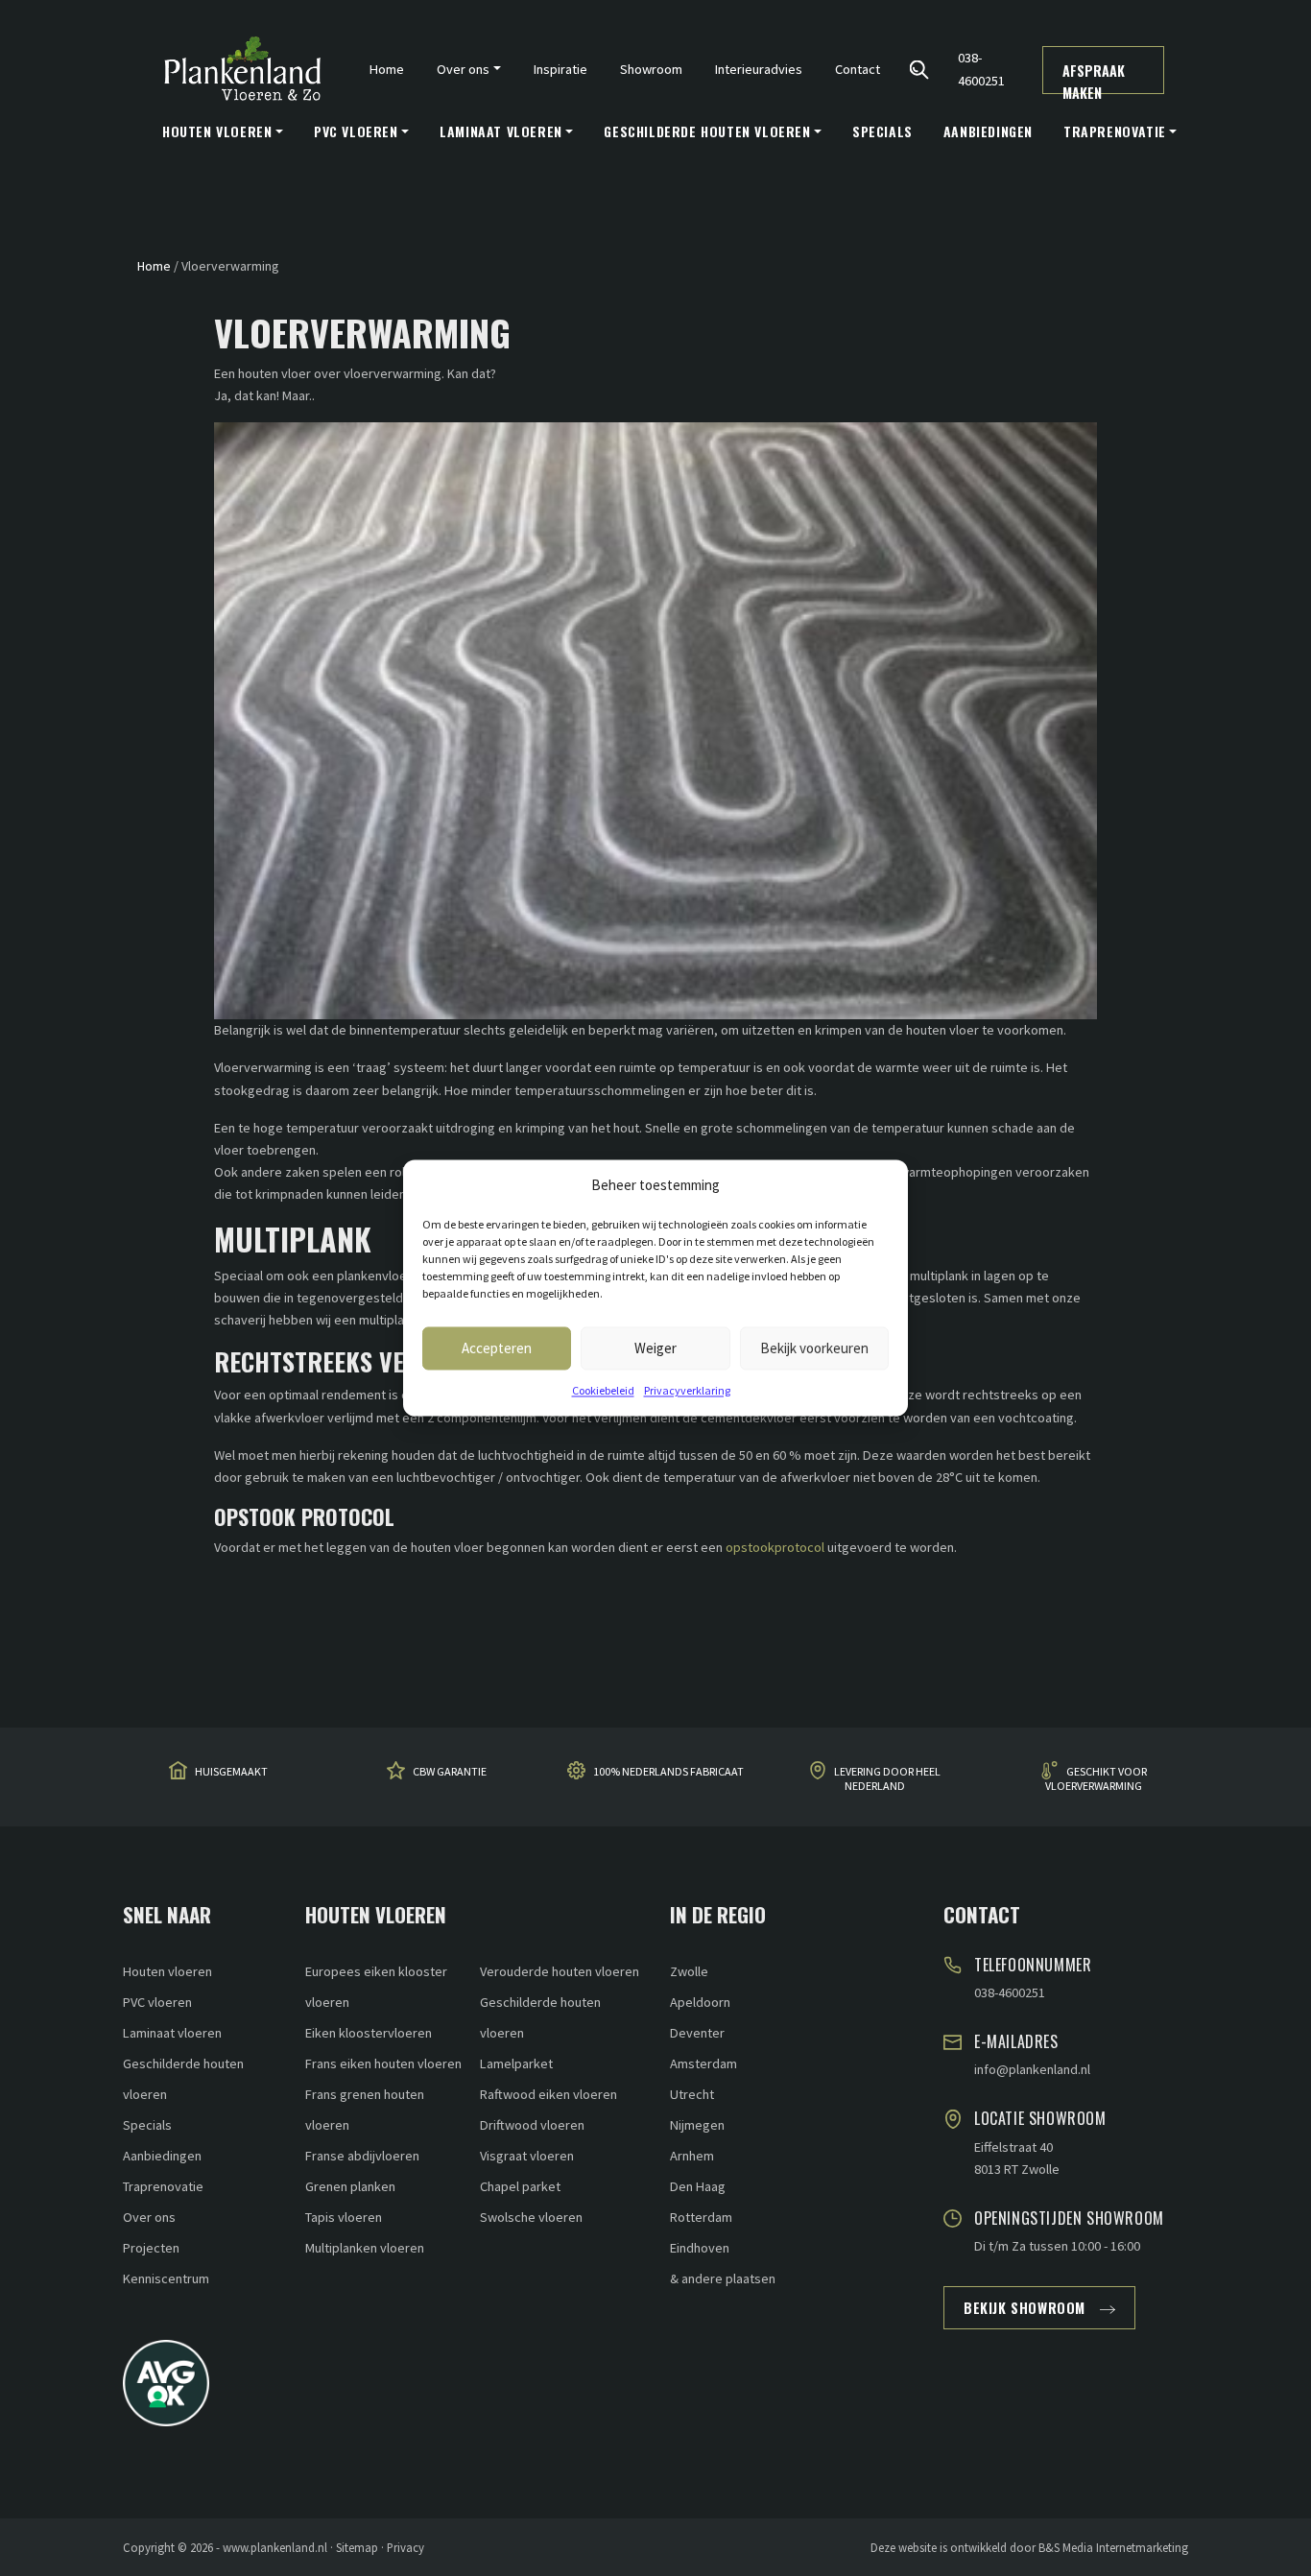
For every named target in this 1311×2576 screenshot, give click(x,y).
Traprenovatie (163, 2186)
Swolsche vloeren (531, 2217)
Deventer (697, 2033)
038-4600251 (981, 69)
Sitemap (357, 2547)
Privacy (405, 2547)
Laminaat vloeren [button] (501, 131)
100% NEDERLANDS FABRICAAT (668, 1771)
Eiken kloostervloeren (369, 2033)
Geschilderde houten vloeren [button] (707, 131)
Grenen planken (350, 2186)
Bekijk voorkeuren (814, 1348)
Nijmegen (697, 2125)
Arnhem (692, 2156)
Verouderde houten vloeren (560, 1971)
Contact (858, 69)
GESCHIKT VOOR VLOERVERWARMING (1096, 1778)
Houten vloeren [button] (217, 131)
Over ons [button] (463, 69)
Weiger (655, 1348)
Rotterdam (701, 2217)
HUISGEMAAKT (231, 1771)
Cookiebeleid (603, 1390)
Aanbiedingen (988, 131)
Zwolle (689, 1971)
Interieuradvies (759, 69)
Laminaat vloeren (172, 2033)
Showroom (651, 69)
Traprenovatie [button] (1115, 131)
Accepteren (497, 1348)
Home (387, 69)
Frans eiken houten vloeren (383, 2063)
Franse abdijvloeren (362, 2156)
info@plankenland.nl (1032, 2069)
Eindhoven (700, 2248)
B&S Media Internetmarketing (1113, 2547)
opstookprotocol (775, 1547)
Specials (882, 131)
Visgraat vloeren (527, 2156)
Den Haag (698, 2186)
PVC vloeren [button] (356, 131)
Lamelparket (516, 2063)
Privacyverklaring (687, 1390)
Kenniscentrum (166, 2278)
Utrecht (692, 2094)
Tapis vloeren (344, 2217)
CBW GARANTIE (450, 1771)
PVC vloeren (157, 2002)
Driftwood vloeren (532, 2125)
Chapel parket (520, 2186)
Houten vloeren (167, 1971)
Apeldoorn (700, 2002)
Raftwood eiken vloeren (548, 2094)
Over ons (149, 2217)
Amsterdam (703, 2063)
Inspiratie (560, 69)
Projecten (151, 2248)
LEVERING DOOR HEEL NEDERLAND (887, 1778)
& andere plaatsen (723, 2278)
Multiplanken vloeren (365, 2248)
